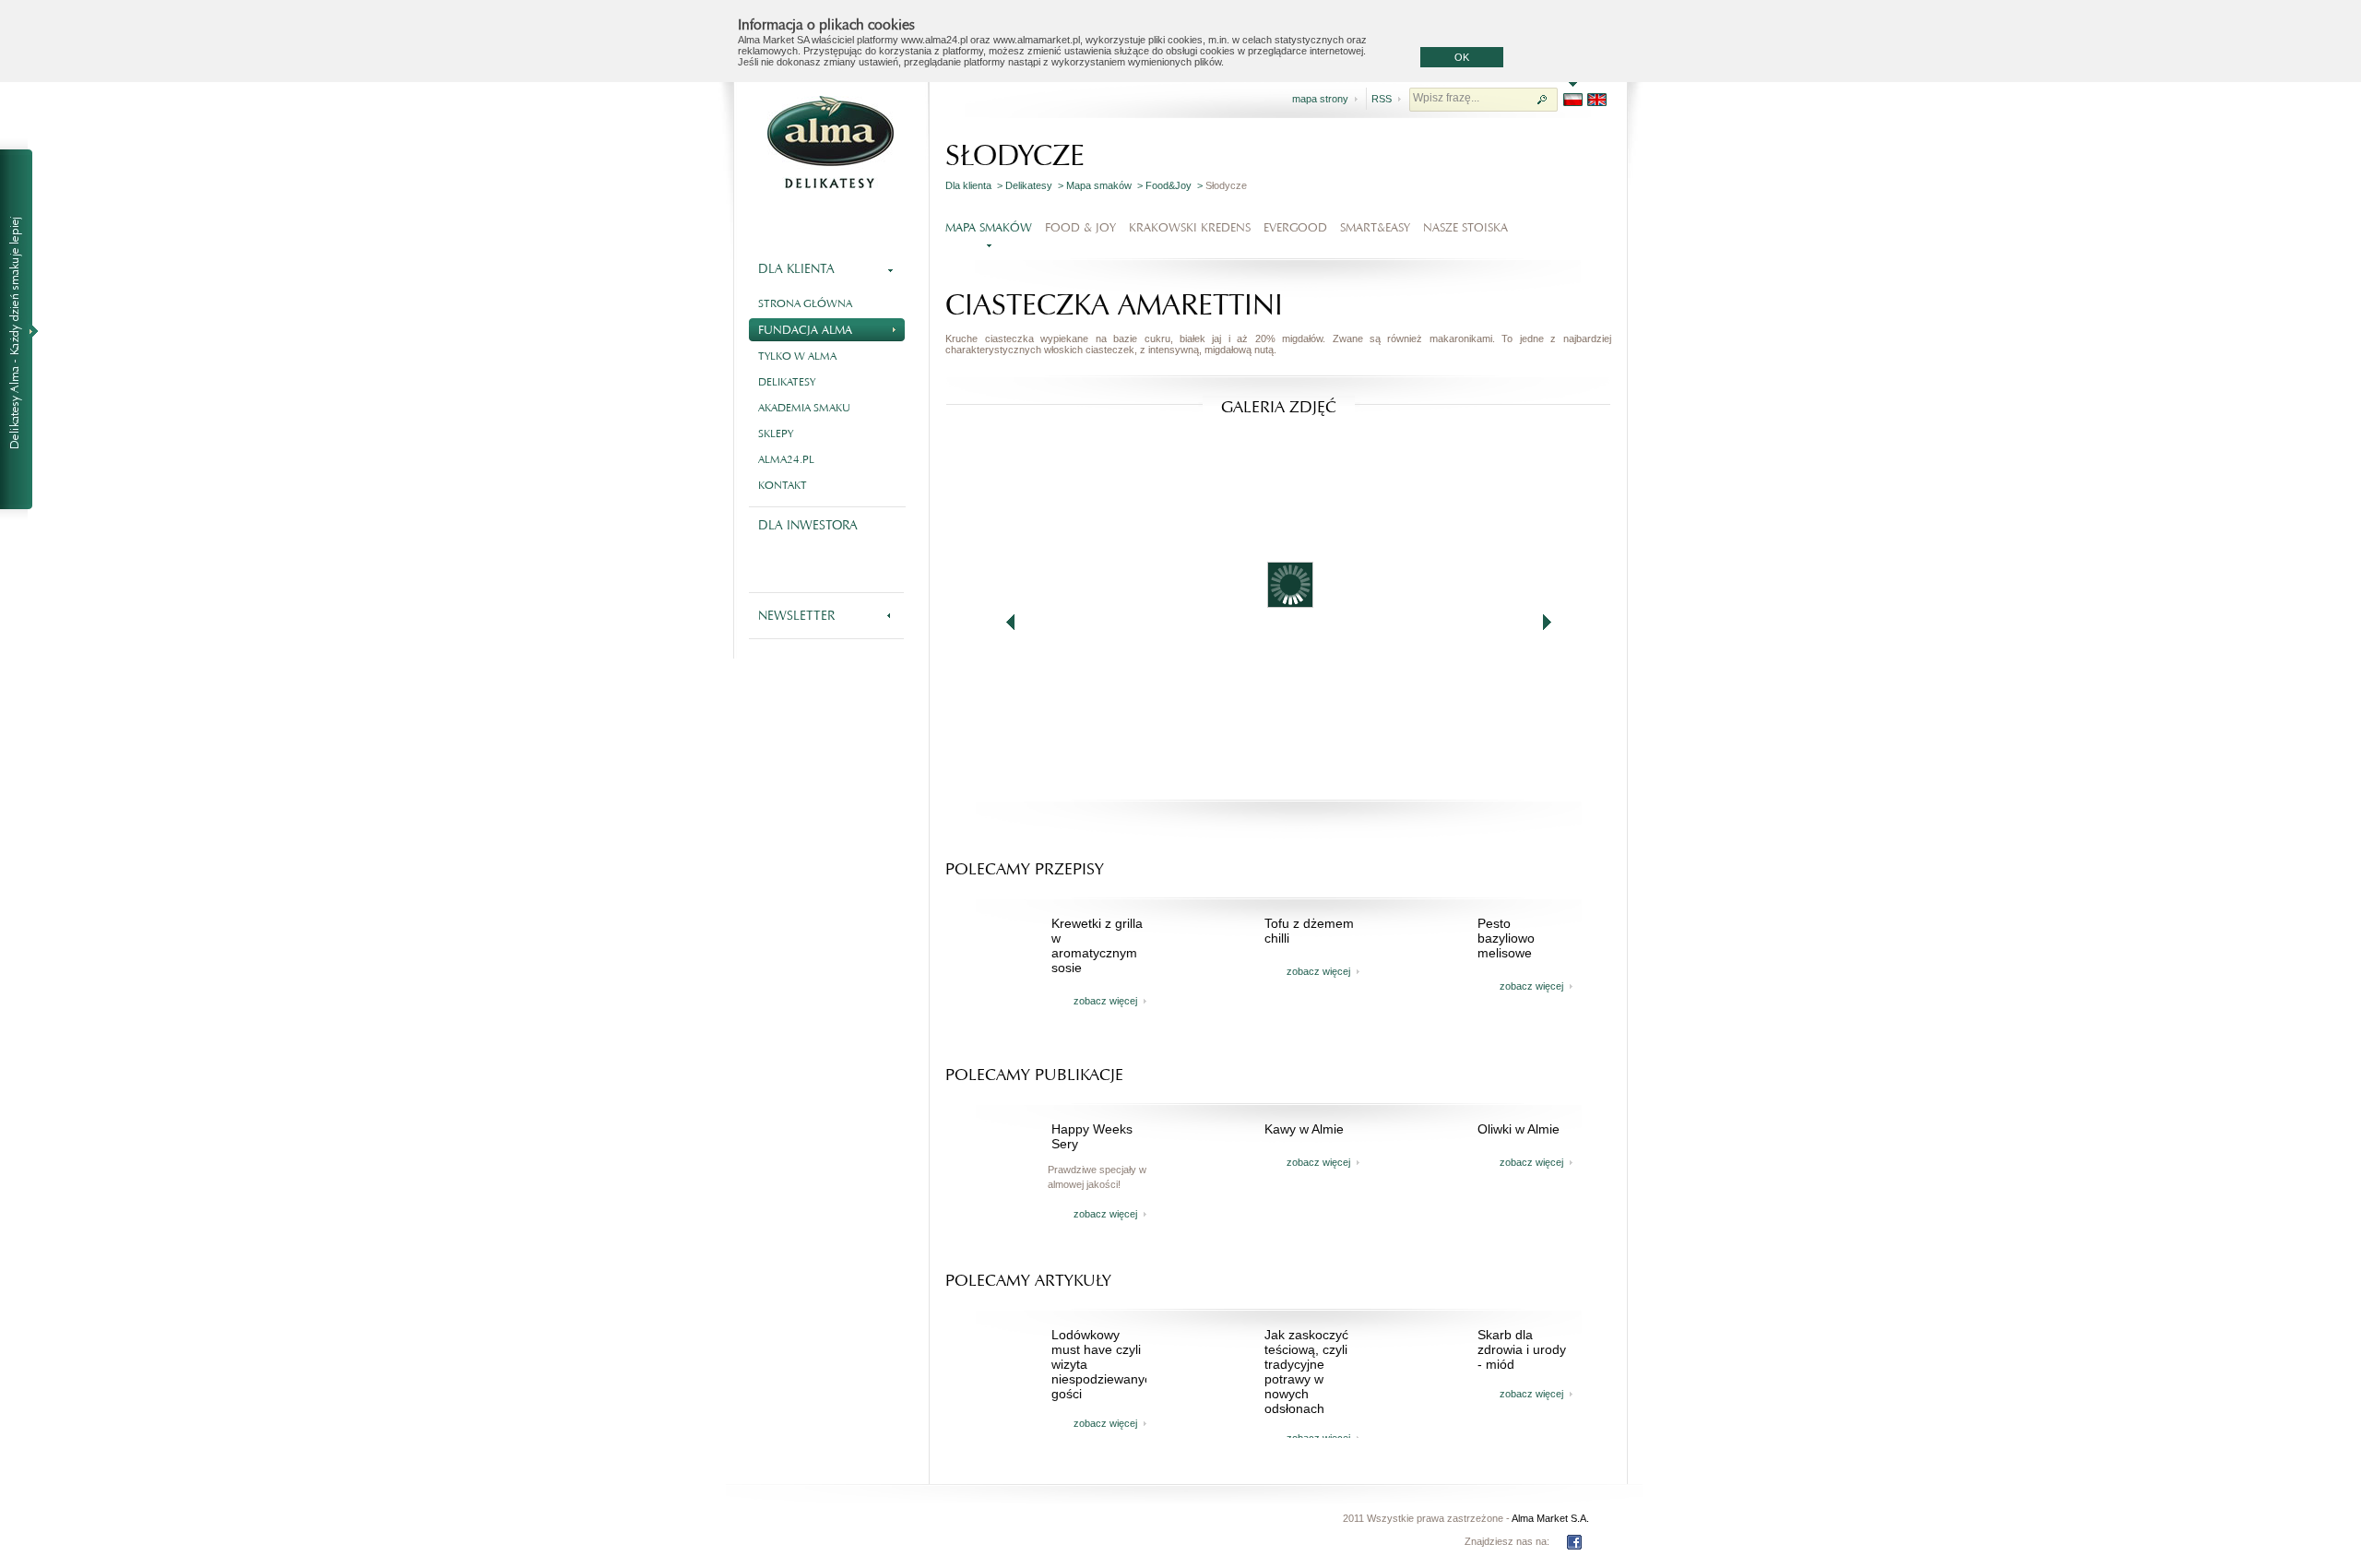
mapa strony (1320, 99)
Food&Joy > (1175, 185)
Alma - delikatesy (830, 142)
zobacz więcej (1105, 1001)
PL (1573, 100)
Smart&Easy (1375, 227)
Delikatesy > (1036, 185)
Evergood (1295, 227)
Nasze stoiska (1465, 227)
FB (1574, 1542)
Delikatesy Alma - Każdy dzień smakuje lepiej (24, 330)
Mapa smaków (989, 227)
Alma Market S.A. (1550, 1518)
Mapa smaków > (1106, 185)
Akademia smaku (804, 408)
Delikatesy (787, 382)
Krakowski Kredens (1190, 227)
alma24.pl (786, 459)
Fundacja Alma (805, 330)
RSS (1382, 99)
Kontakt (783, 485)
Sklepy (776, 434)
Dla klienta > (975, 185)
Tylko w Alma (797, 356)
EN (1597, 100)
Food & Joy (1080, 227)
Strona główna (805, 303)
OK (1462, 57)
